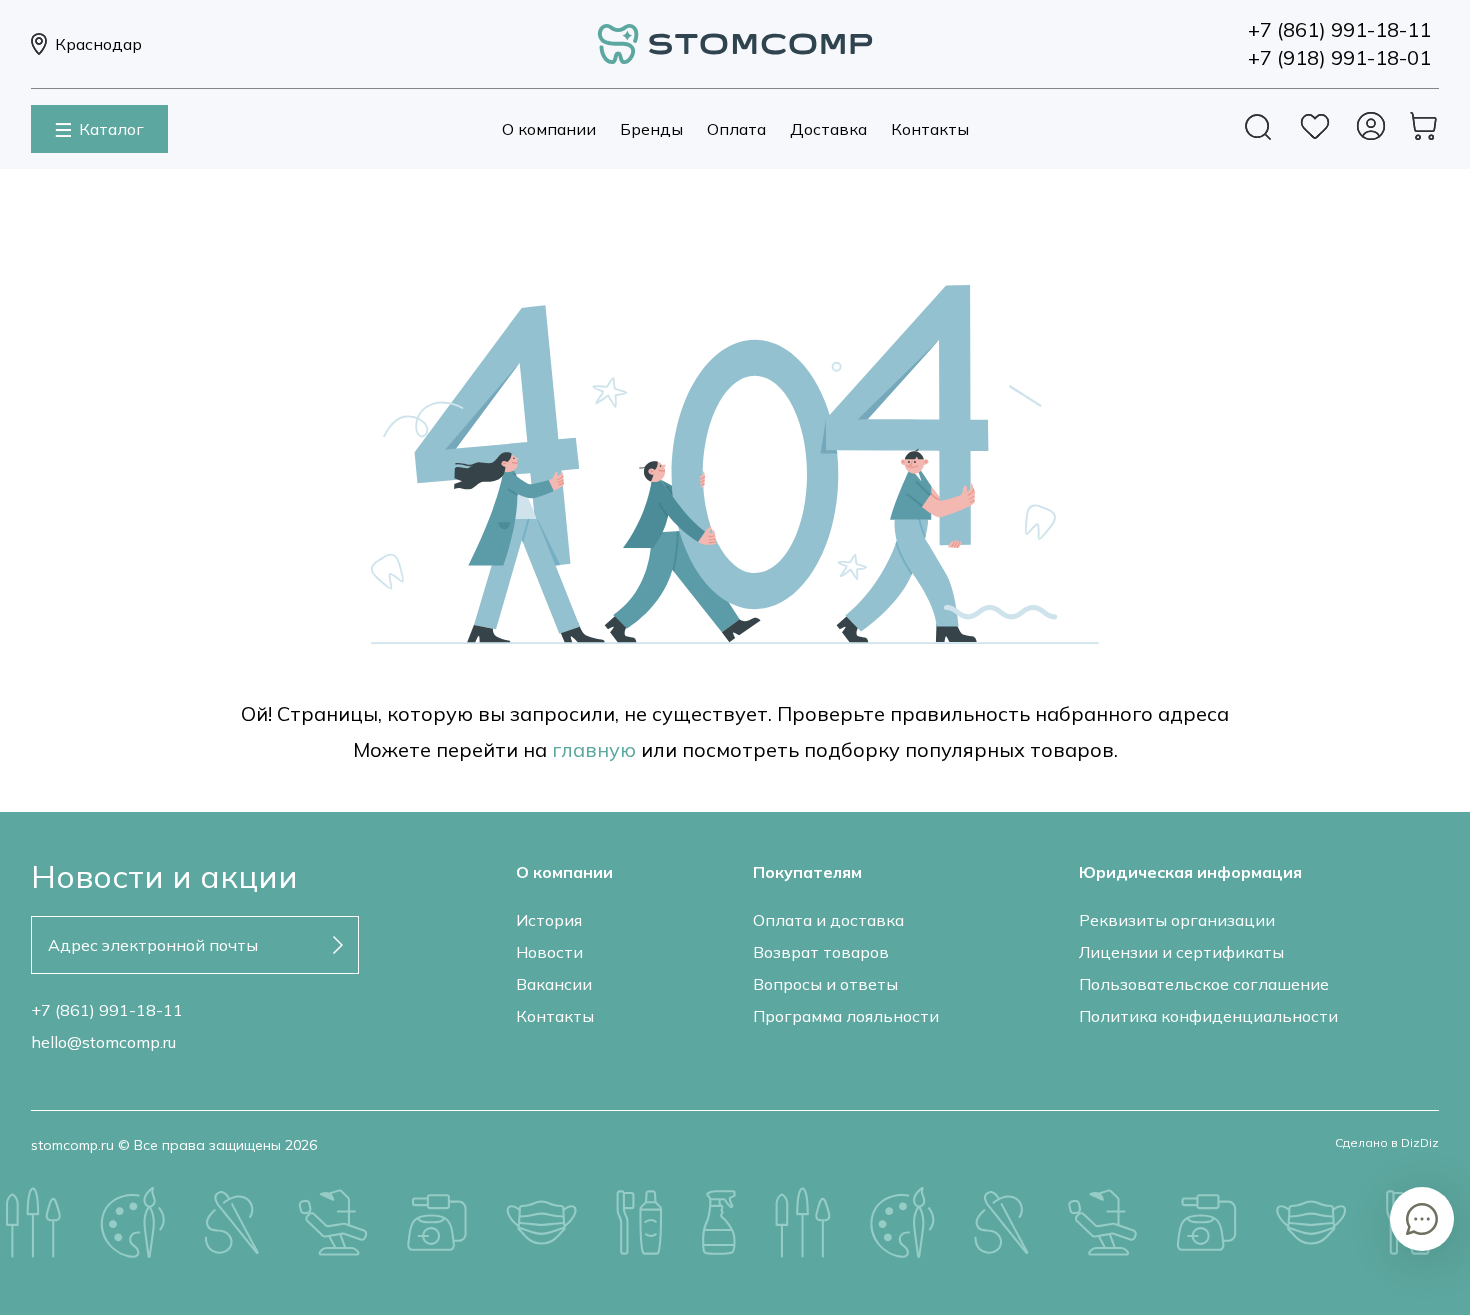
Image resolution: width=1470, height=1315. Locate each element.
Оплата (736, 129)
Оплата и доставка (828, 920)
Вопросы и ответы (825, 984)
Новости (549, 952)
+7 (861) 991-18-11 (107, 1010)
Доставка (828, 129)
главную (594, 749)
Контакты (930, 129)
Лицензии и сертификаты (1181, 952)
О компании (549, 129)
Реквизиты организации (1177, 920)
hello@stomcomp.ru (103, 1042)
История (549, 920)
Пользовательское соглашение (1204, 984)
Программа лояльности (846, 1016)
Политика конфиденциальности (1208, 1016)
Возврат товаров (821, 952)
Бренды (651, 129)
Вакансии (554, 984)
